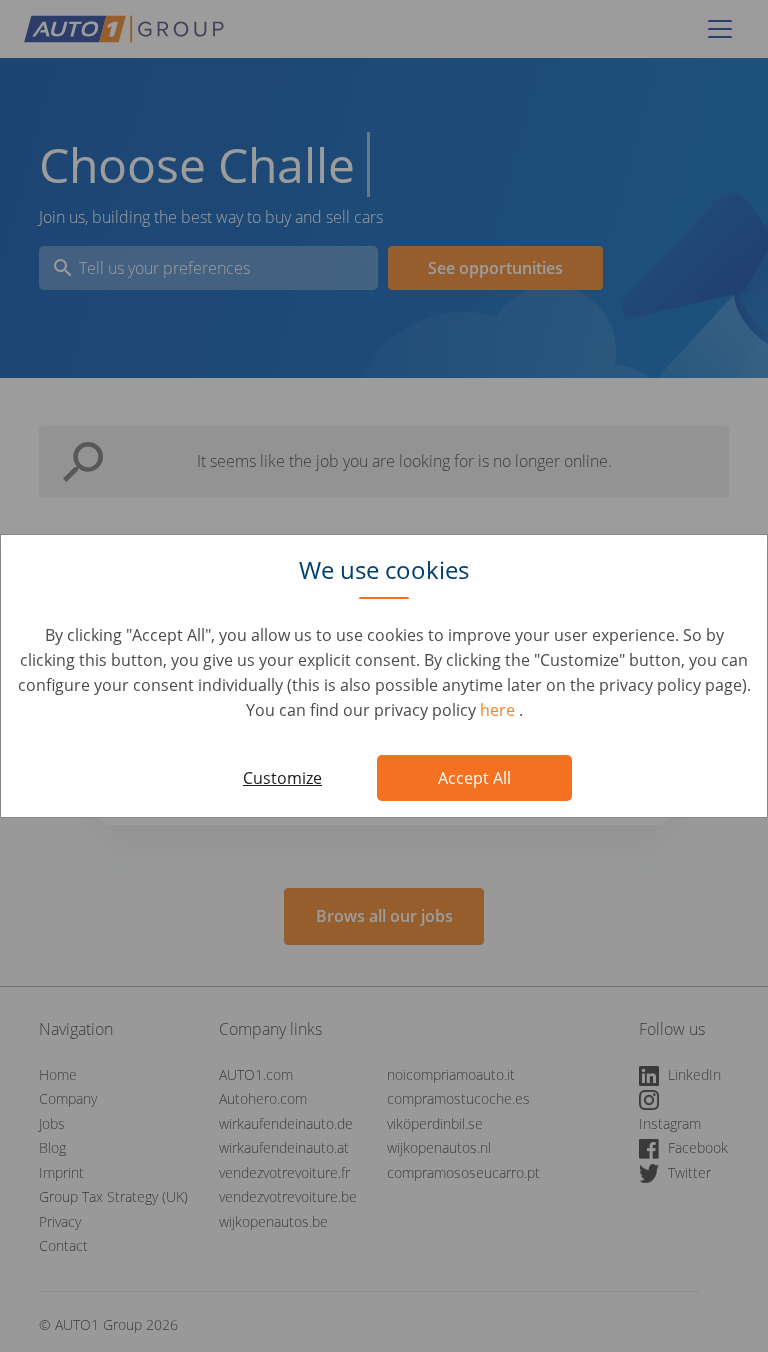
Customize (282, 778)
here (499, 710)
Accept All (474, 778)
